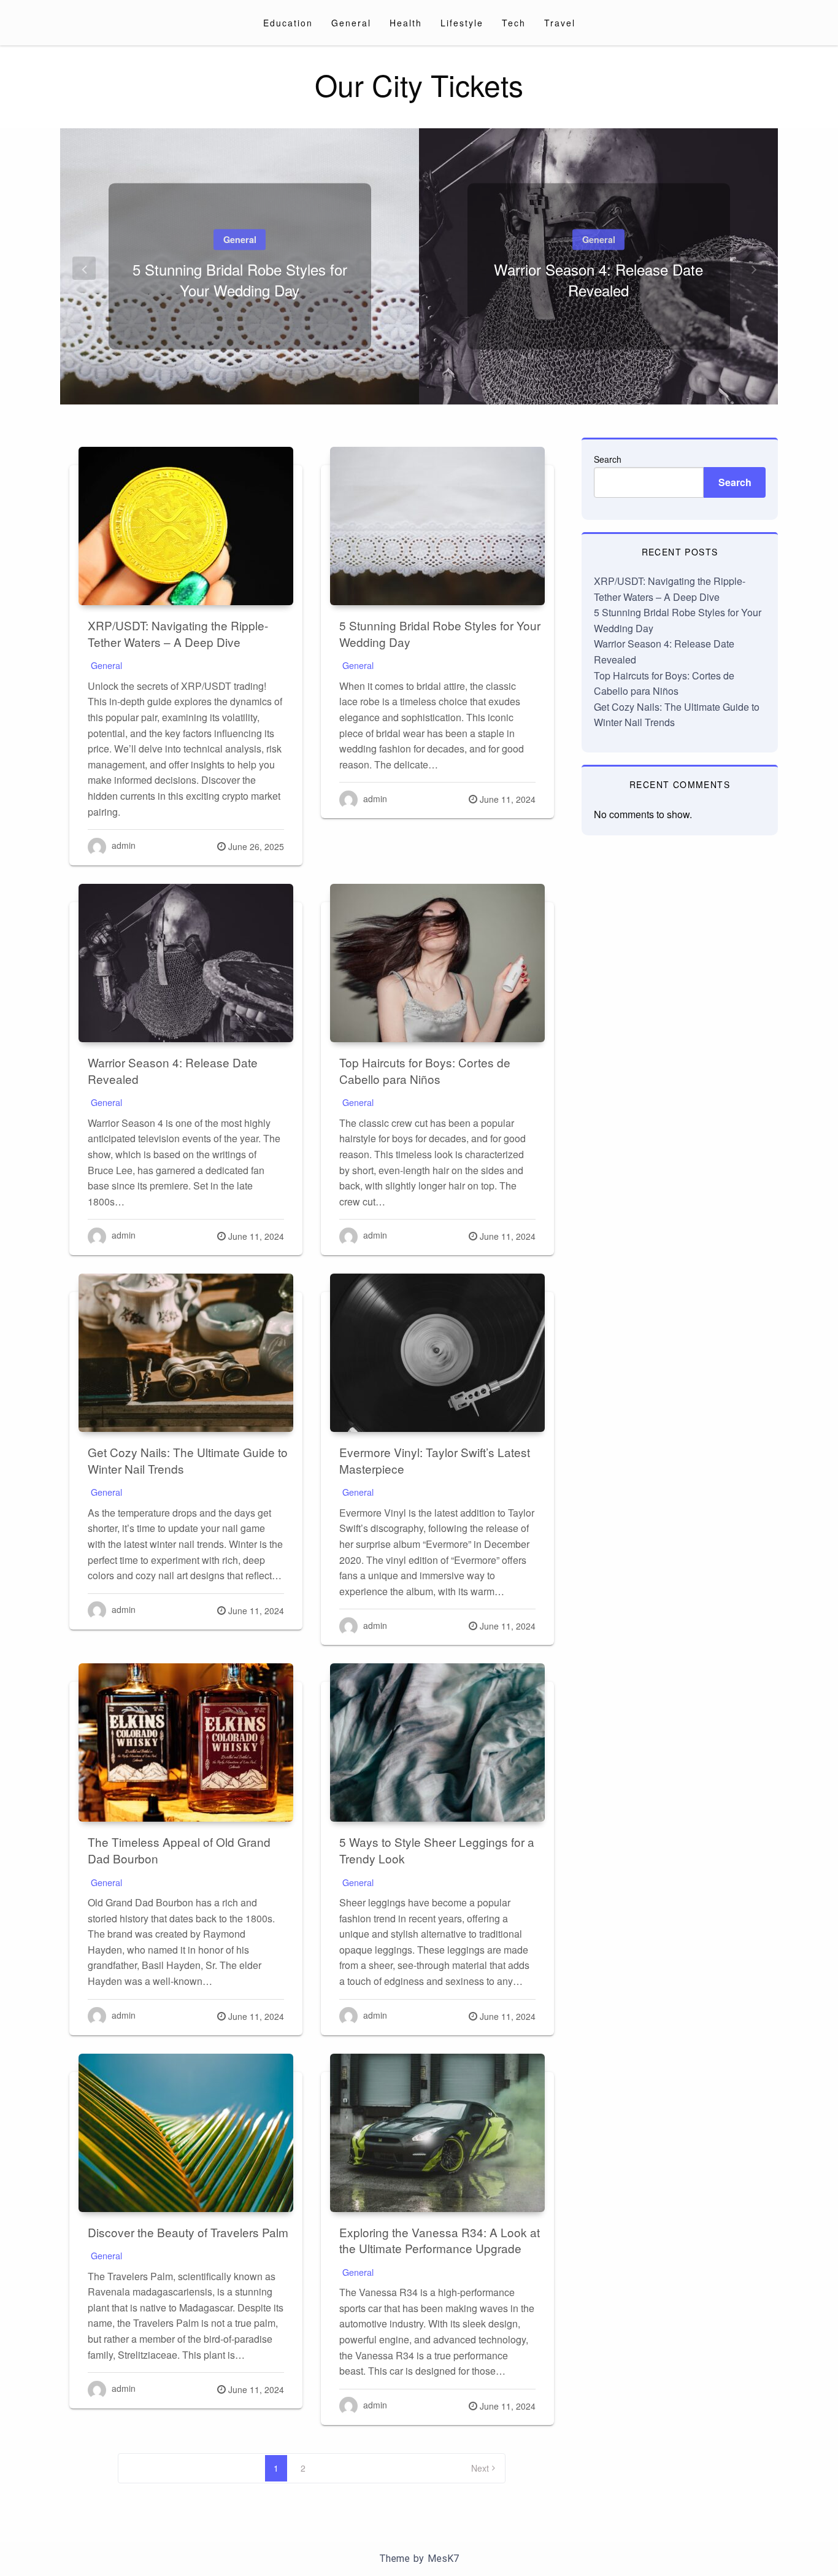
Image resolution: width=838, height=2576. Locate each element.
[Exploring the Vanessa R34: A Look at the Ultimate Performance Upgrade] (437, 2133)
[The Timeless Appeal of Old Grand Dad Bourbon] (186, 1742)
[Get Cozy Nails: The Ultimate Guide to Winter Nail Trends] (186, 1353)
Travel (560, 23)
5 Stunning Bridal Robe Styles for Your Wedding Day (240, 280)
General (351, 23)
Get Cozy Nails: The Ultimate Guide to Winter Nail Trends (188, 1460)
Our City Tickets (419, 84)
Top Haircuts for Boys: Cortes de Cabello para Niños (425, 1070)
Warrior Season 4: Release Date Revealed (598, 280)
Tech (514, 23)
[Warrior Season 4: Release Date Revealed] (186, 963)
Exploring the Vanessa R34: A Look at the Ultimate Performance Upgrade (440, 2240)
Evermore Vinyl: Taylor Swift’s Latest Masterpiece (435, 1460)
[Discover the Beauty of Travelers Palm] (186, 2133)
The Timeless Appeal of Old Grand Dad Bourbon (179, 1850)
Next (480, 2468)
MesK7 (443, 2559)
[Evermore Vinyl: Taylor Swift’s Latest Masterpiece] (437, 1353)
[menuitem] (288, 23)
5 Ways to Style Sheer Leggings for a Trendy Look (437, 1850)
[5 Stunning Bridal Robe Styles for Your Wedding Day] (437, 526)
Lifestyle (462, 23)
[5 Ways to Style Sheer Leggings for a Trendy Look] (437, 1742)
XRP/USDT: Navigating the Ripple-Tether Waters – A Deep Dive (178, 633)
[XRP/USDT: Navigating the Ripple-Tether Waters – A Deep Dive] (186, 526)
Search (608, 459)
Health (406, 23)
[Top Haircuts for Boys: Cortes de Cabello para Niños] (437, 963)
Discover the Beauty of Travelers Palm (188, 2232)
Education (288, 23)
